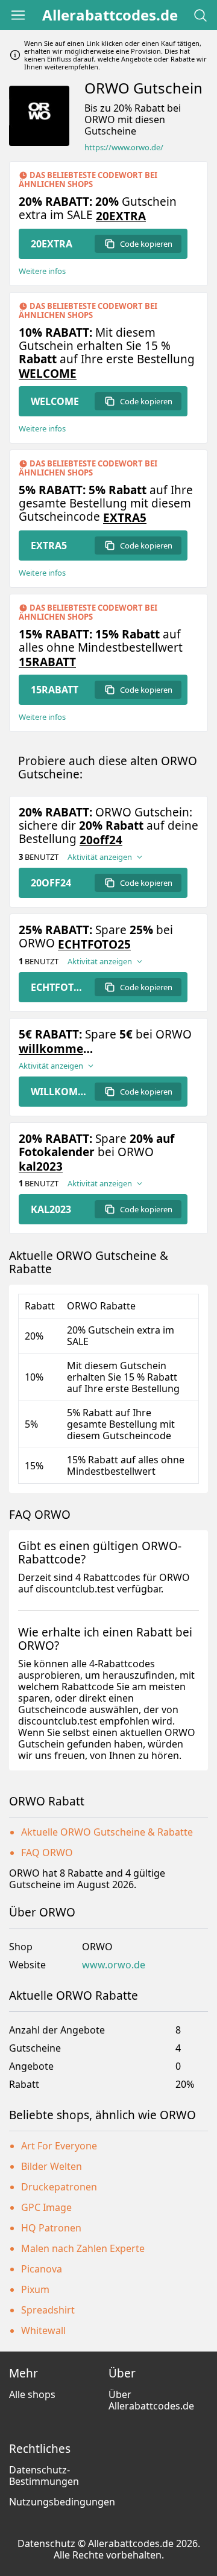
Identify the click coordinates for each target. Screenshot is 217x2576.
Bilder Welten (52, 2166)
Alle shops (32, 2394)
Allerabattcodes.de (110, 15)
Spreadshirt (48, 2310)
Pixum (35, 2289)
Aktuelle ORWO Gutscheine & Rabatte (107, 1832)
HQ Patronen (51, 2228)
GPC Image (46, 2207)
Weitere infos (42, 271)
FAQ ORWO (47, 1852)
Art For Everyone (59, 2146)
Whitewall (43, 2330)
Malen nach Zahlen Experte (83, 2248)
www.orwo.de (114, 1965)
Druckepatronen (59, 2187)
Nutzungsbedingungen (62, 2502)
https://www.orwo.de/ (124, 148)
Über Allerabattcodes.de (151, 2400)
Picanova (42, 2269)
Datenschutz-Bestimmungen (44, 2476)
